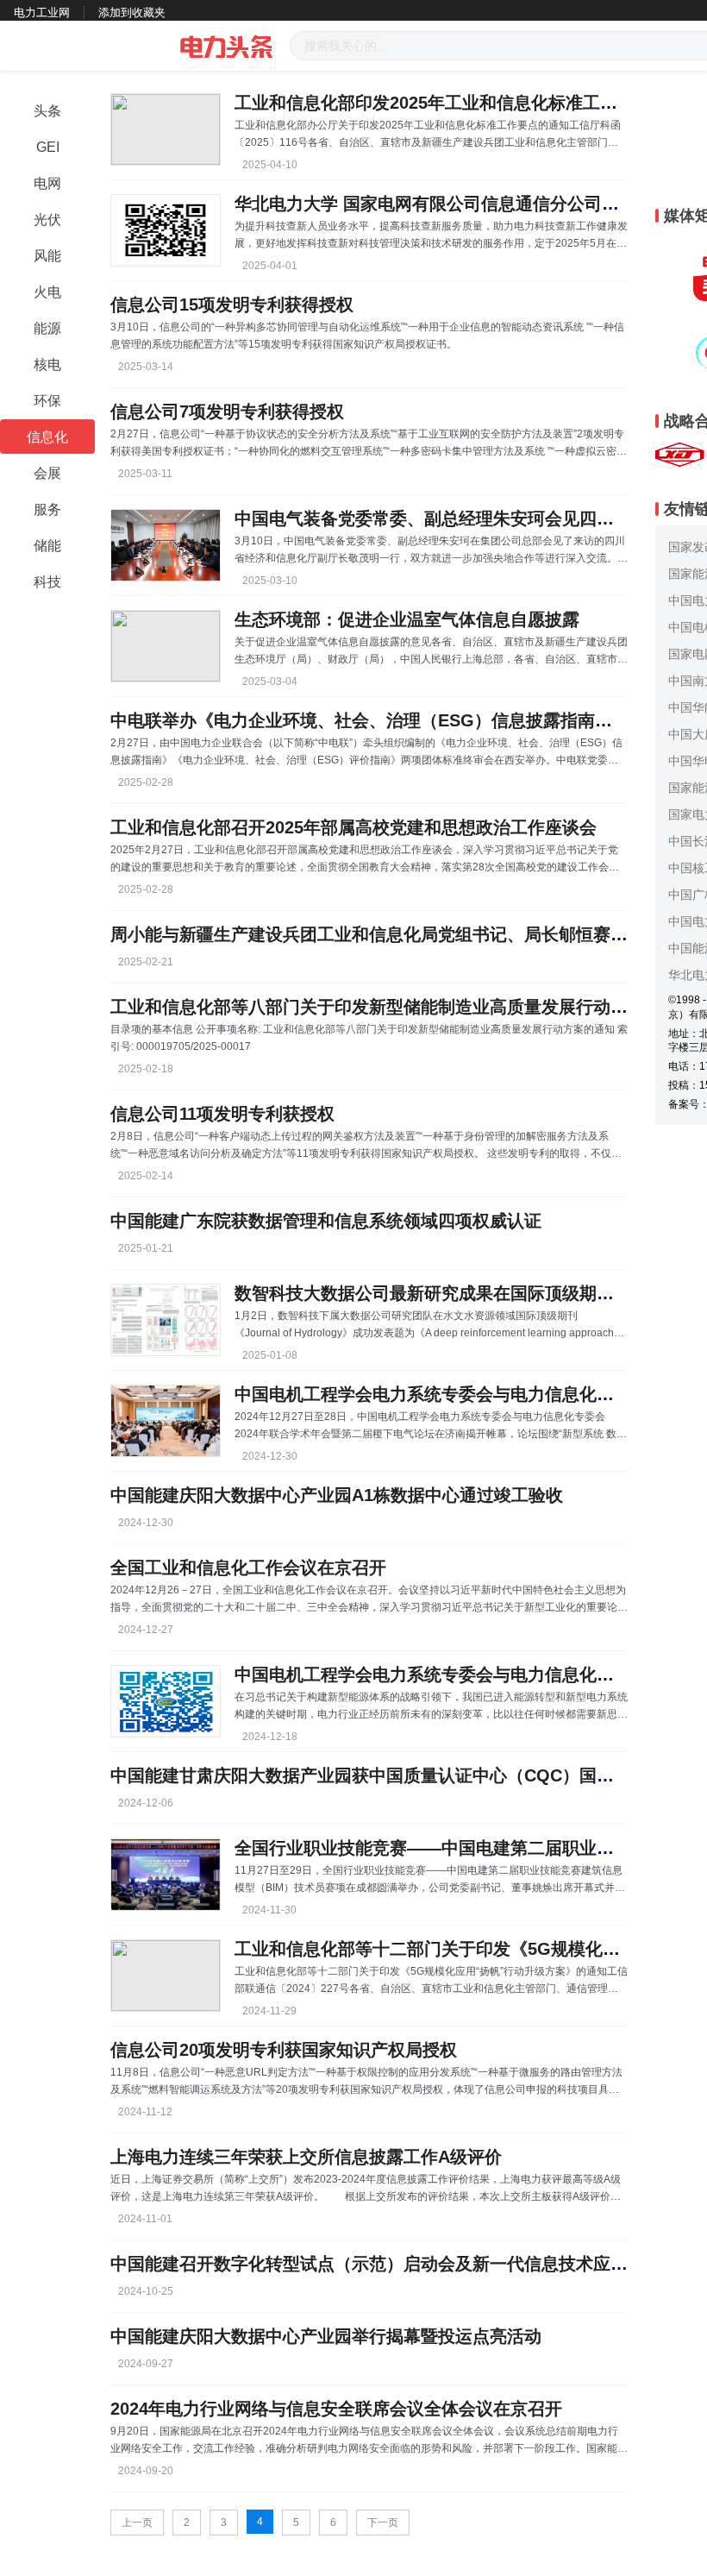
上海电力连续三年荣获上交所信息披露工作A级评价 (306, 2157)
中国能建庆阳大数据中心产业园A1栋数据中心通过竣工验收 (337, 1495)
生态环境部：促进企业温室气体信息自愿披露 (407, 619)
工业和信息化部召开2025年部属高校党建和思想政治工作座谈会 (353, 827)
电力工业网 (42, 13)
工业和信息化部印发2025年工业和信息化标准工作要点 (443, 103)
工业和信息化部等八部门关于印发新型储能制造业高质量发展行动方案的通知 (404, 1007)
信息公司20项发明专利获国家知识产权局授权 (284, 2050)
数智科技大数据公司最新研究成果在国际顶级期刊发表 (441, 1293)
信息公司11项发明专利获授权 (222, 1114)
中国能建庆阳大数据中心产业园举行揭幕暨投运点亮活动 (326, 2336)
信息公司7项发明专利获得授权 (227, 412)
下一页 (383, 2523)
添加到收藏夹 (132, 13)
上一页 (137, 2523)
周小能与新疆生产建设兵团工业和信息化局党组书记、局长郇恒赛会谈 (378, 934)
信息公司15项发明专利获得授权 (232, 305)
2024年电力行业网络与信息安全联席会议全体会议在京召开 (336, 2409)
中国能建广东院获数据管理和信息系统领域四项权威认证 (326, 1221)
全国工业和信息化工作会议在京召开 (248, 1568)
